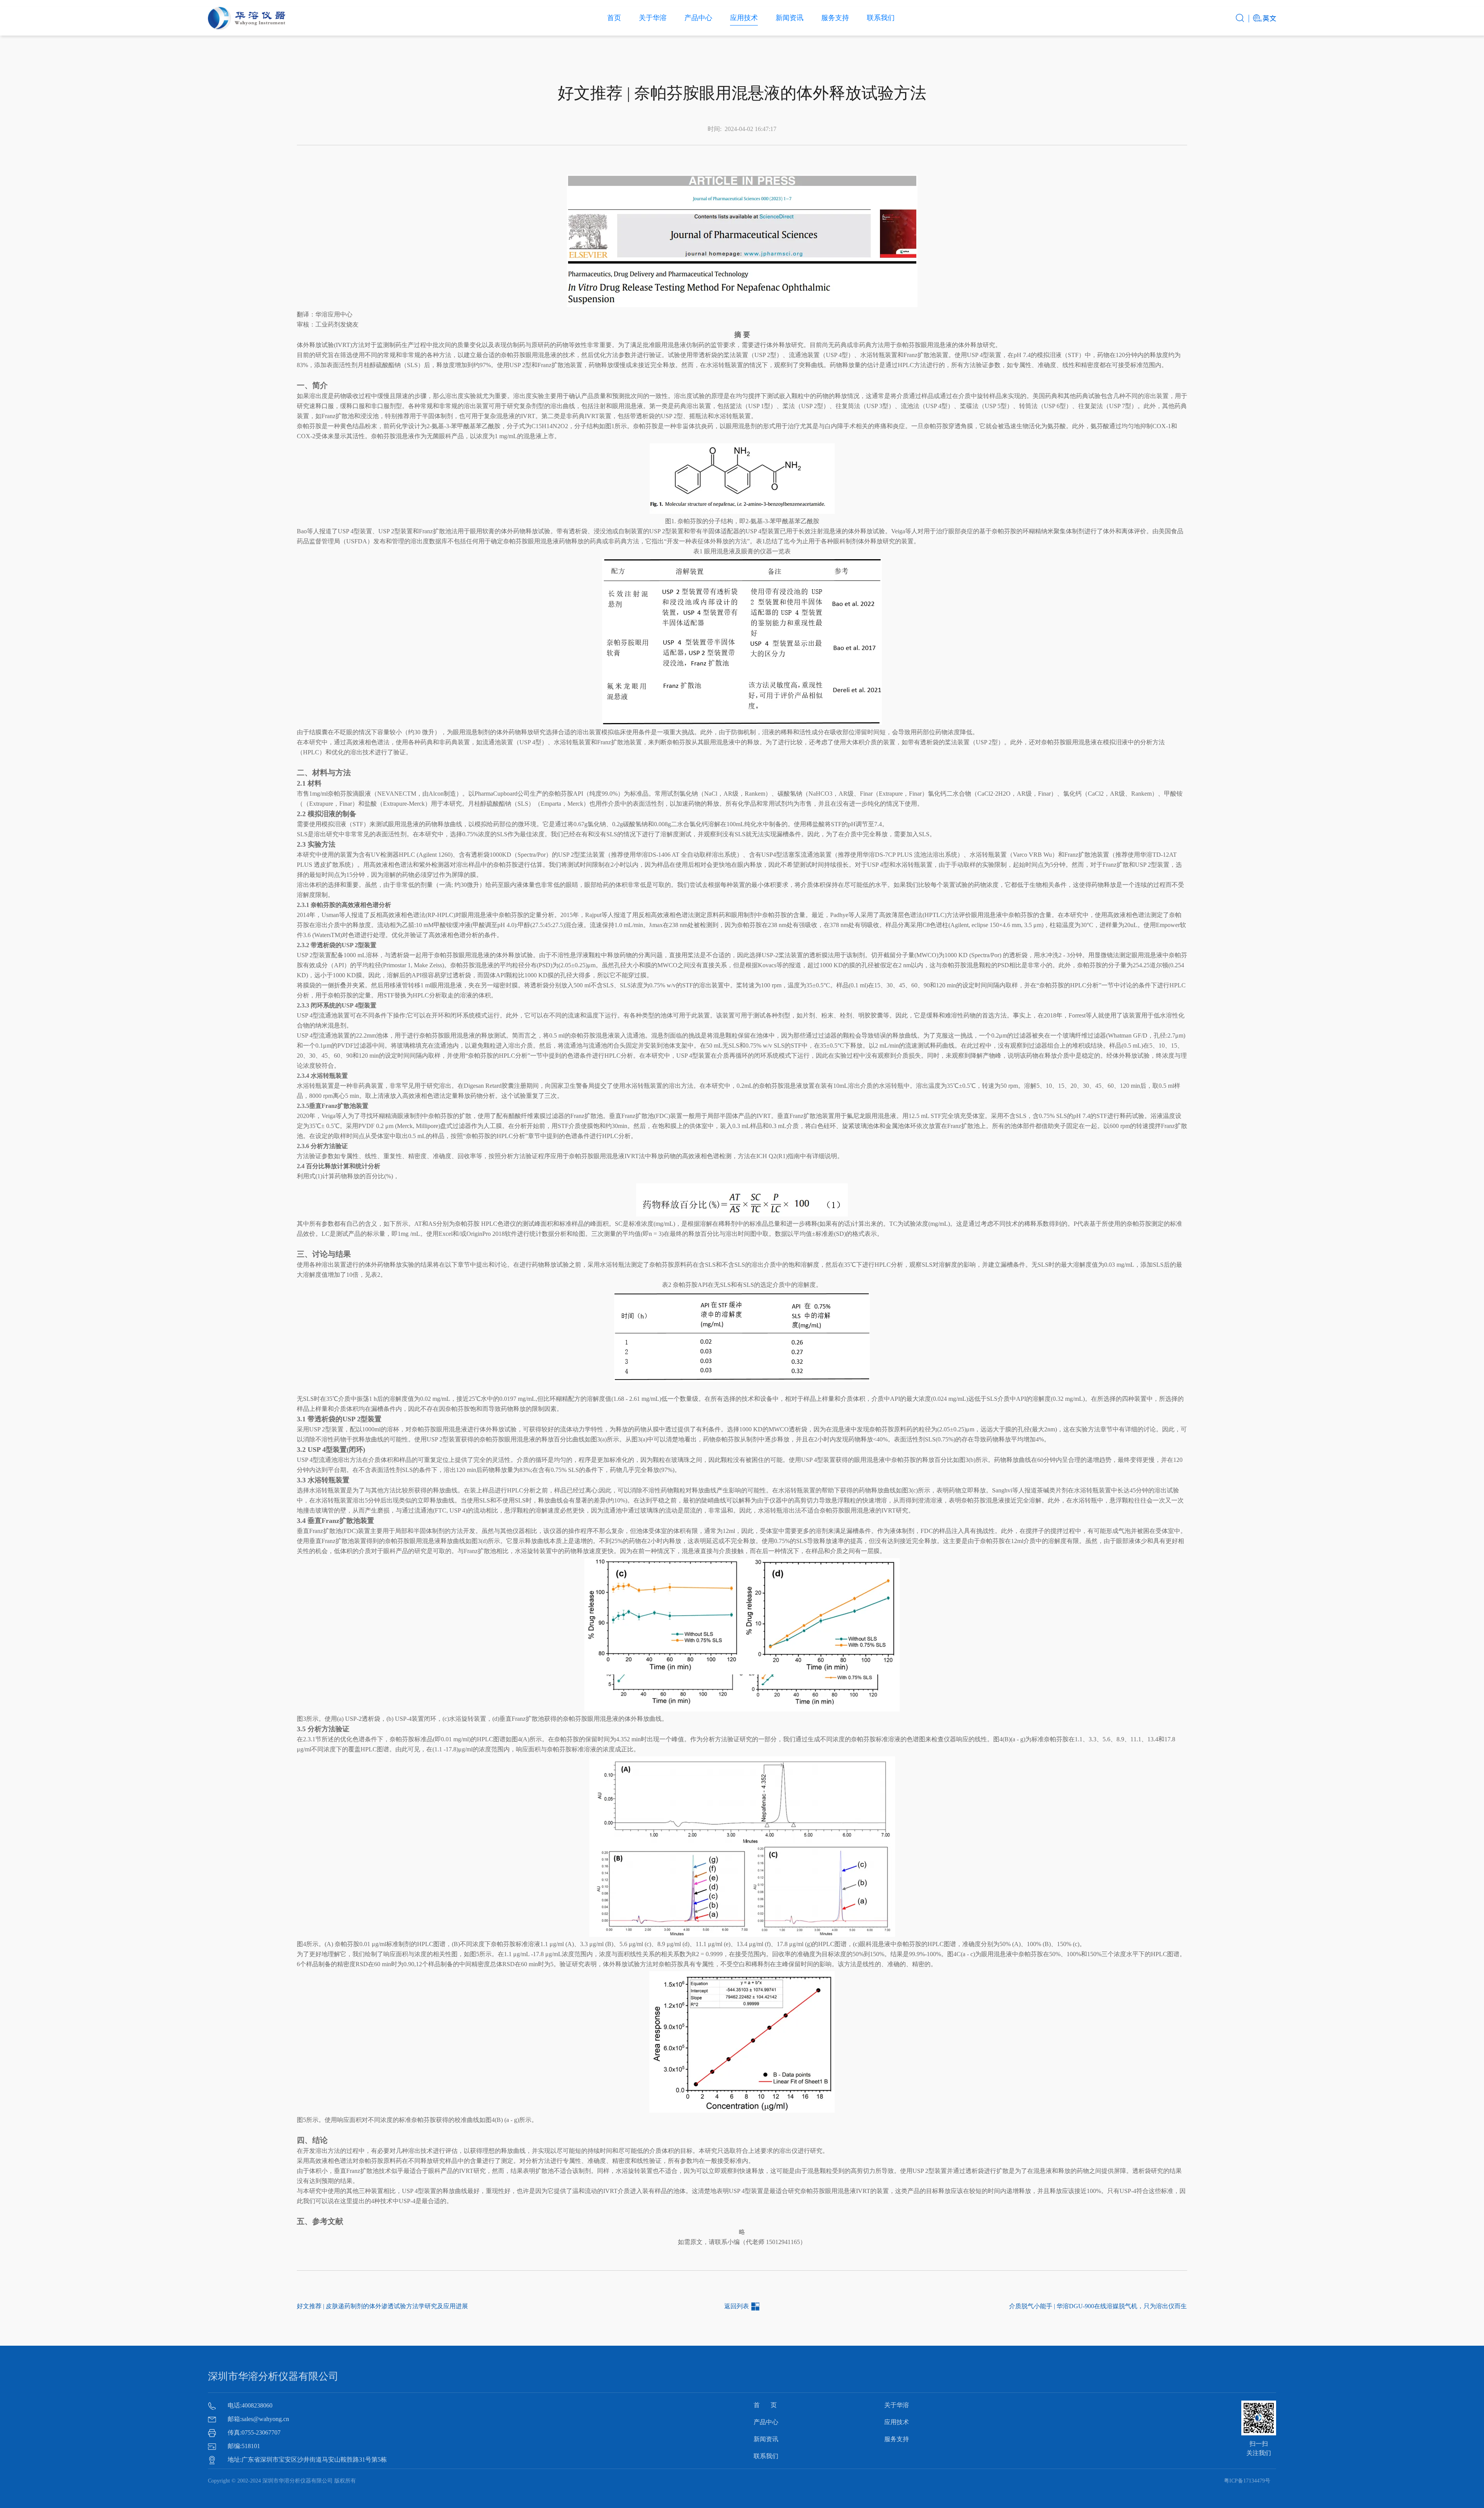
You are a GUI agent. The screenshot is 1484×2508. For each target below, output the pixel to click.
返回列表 (737, 2306)
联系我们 (881, 18)
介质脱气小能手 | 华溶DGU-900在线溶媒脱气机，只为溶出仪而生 (1098, 2306)
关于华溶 (653, 18)
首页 (614, 18)
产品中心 (698, 18)
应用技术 (744, 18)
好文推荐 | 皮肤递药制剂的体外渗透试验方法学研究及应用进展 (382, 2306)
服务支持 (835, 18)
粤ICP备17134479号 (1247, 2481)
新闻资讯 (790, 18)
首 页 (765, 2405)
